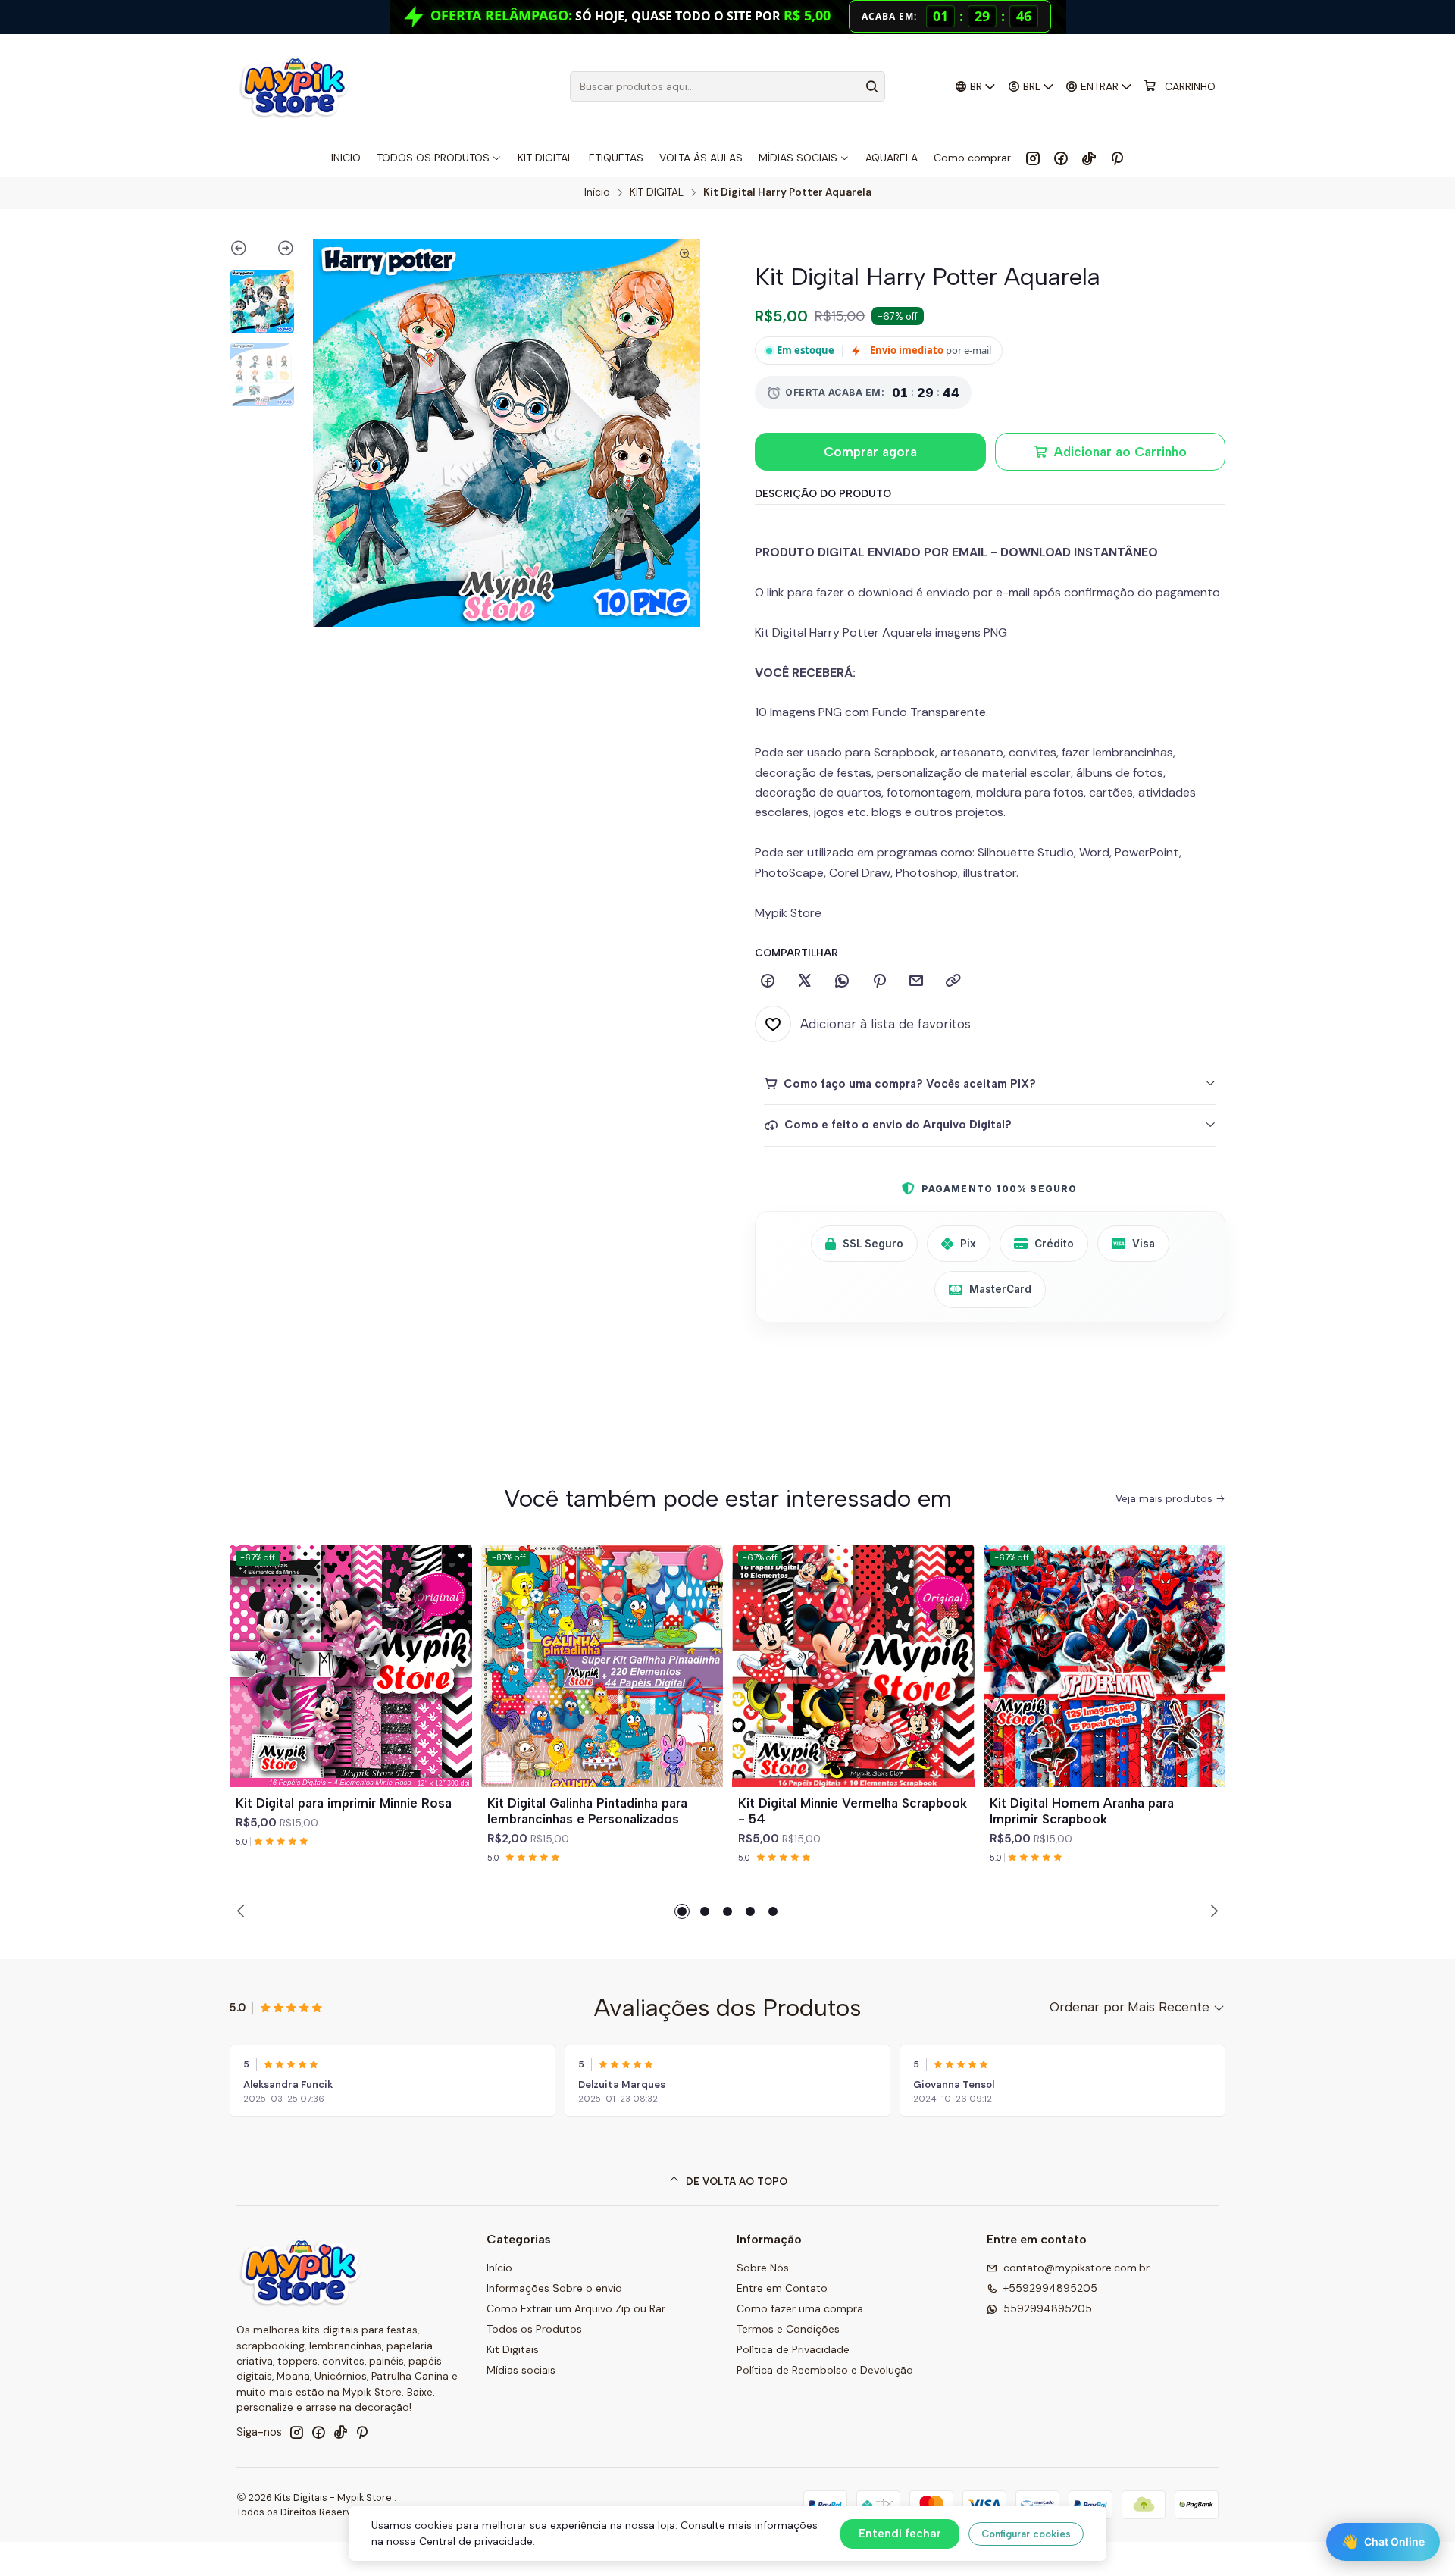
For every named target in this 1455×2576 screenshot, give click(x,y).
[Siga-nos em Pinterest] (1117, 158)
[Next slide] (278, 251)
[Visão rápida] (454, 1684)
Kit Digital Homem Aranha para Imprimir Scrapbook (1082, 1811)
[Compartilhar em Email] (916, 981)
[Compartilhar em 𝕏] (805, 981)
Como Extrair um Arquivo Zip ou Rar (576, 2308)
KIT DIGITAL (657, 192)
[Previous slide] (246, 251)
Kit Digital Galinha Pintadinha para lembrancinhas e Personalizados (587, 1811)
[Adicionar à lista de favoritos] (454, 1648)
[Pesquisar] (872, 86)
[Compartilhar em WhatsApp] (842, 981)
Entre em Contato (782, 2288)
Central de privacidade (476, 2541)
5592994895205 (1048, 2308)
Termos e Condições (788, 2329)
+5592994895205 (1050, 2288)
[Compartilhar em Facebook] (768, 981)
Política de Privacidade (793, 2349)
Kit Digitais (513, 2349)
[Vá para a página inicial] (294, 86)
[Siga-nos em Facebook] (1061, 158)
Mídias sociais (521, 2370)
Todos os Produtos (534, 2329)
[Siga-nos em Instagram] (1033, 158)
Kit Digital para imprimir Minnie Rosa (344, 1803)
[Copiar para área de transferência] (953, 981)
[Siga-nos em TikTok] (1089, 158)
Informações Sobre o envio (554, 2288)
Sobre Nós (763, 2268)
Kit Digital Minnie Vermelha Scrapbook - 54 (853, 1811)
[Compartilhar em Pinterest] (879, 981)
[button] (682, 1911)
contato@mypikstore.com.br (1076, 2268)
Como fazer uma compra (800, 2308)
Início (597, 192)
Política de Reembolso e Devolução (825, 2370)
